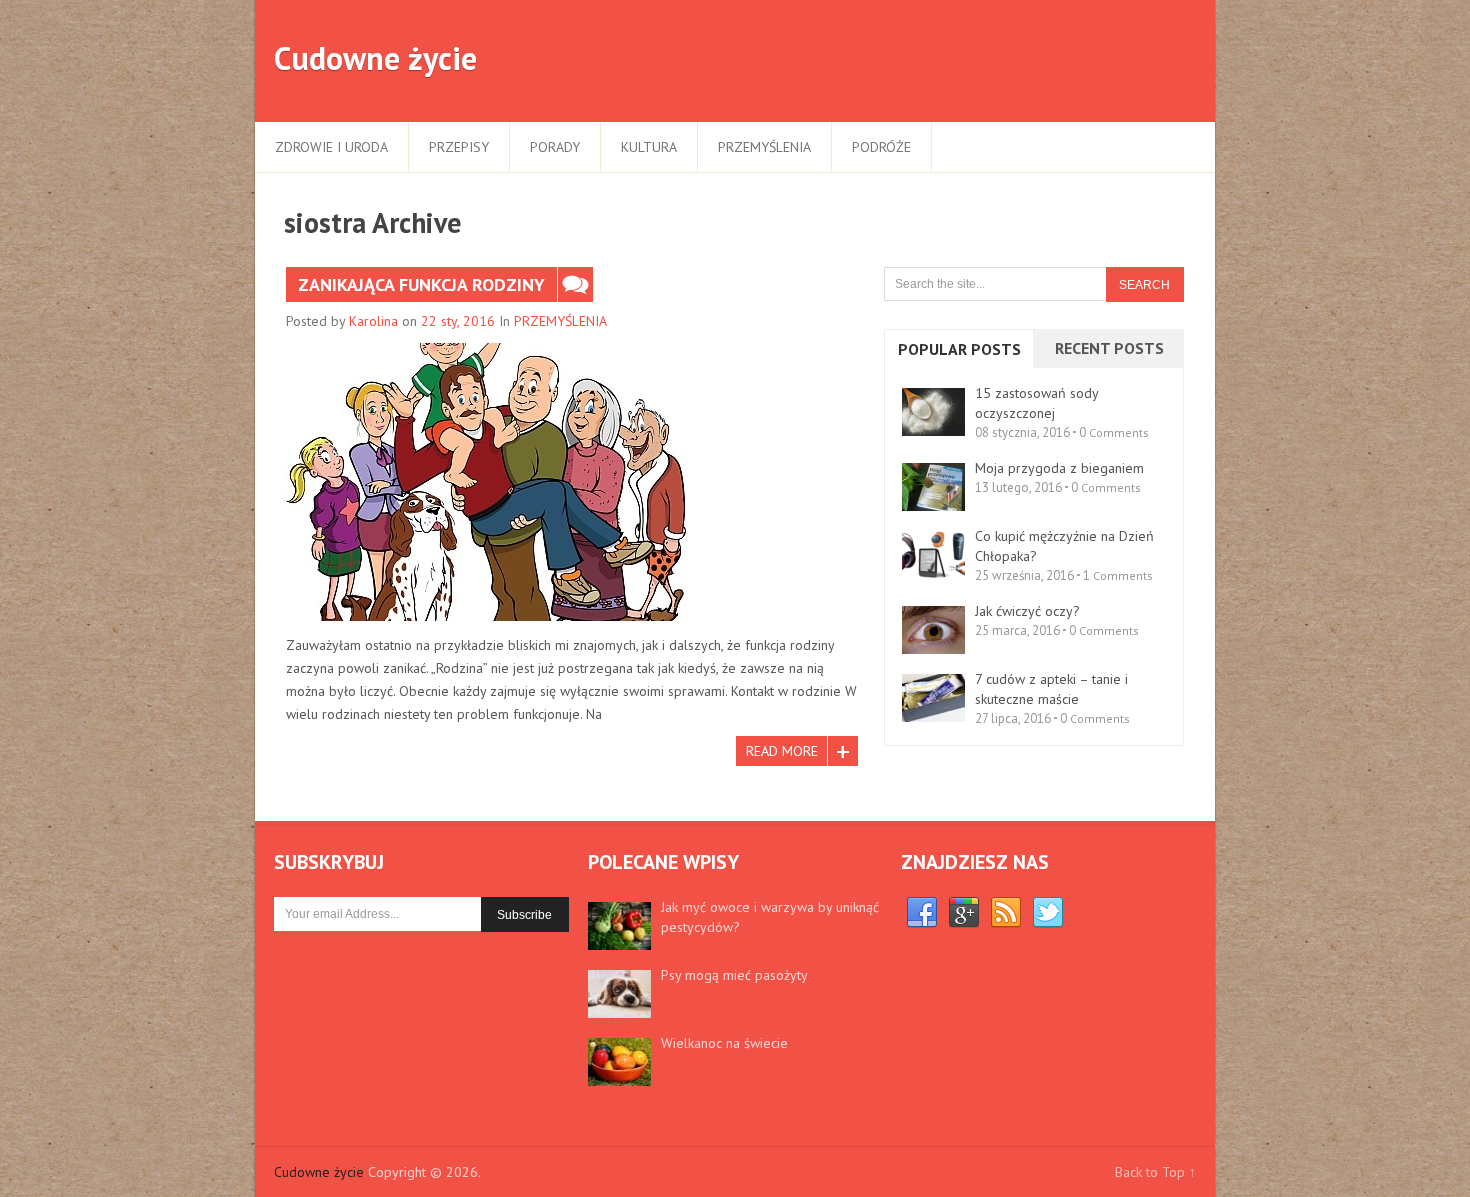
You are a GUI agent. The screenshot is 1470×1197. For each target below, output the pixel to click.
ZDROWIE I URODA (331, 147)
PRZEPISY (459, 147)
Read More (782, 751)
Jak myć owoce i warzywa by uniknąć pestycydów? (770, 917)
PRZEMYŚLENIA (764, 147)
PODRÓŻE (881, 147)
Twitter (1048, 913)
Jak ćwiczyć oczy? (1027, 611)
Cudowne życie (375, 58)
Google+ (964, 913)
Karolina (373, 321)
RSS (1006, 913)
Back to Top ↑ (1155, 1172)
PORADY (555, 147)
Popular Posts (959, 349)
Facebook (922, 913)
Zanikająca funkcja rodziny (421, 284)
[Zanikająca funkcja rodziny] (486, 482)
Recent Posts (1109, 348)
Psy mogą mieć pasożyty (734, 975)
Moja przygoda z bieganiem (1059, 468)
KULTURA (649, 147)
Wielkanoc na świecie (724, 1043)
